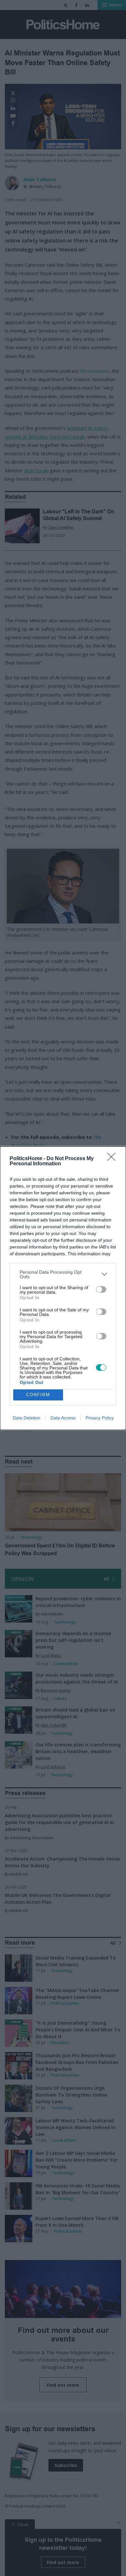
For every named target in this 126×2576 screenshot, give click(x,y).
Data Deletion (26, 1418)
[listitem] (63, 1274)
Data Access (63, 1418)
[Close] (113, 1159)
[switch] (101, 1289)
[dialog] (63, 1288)
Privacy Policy (100, 1418)
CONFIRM (38, 1395)
